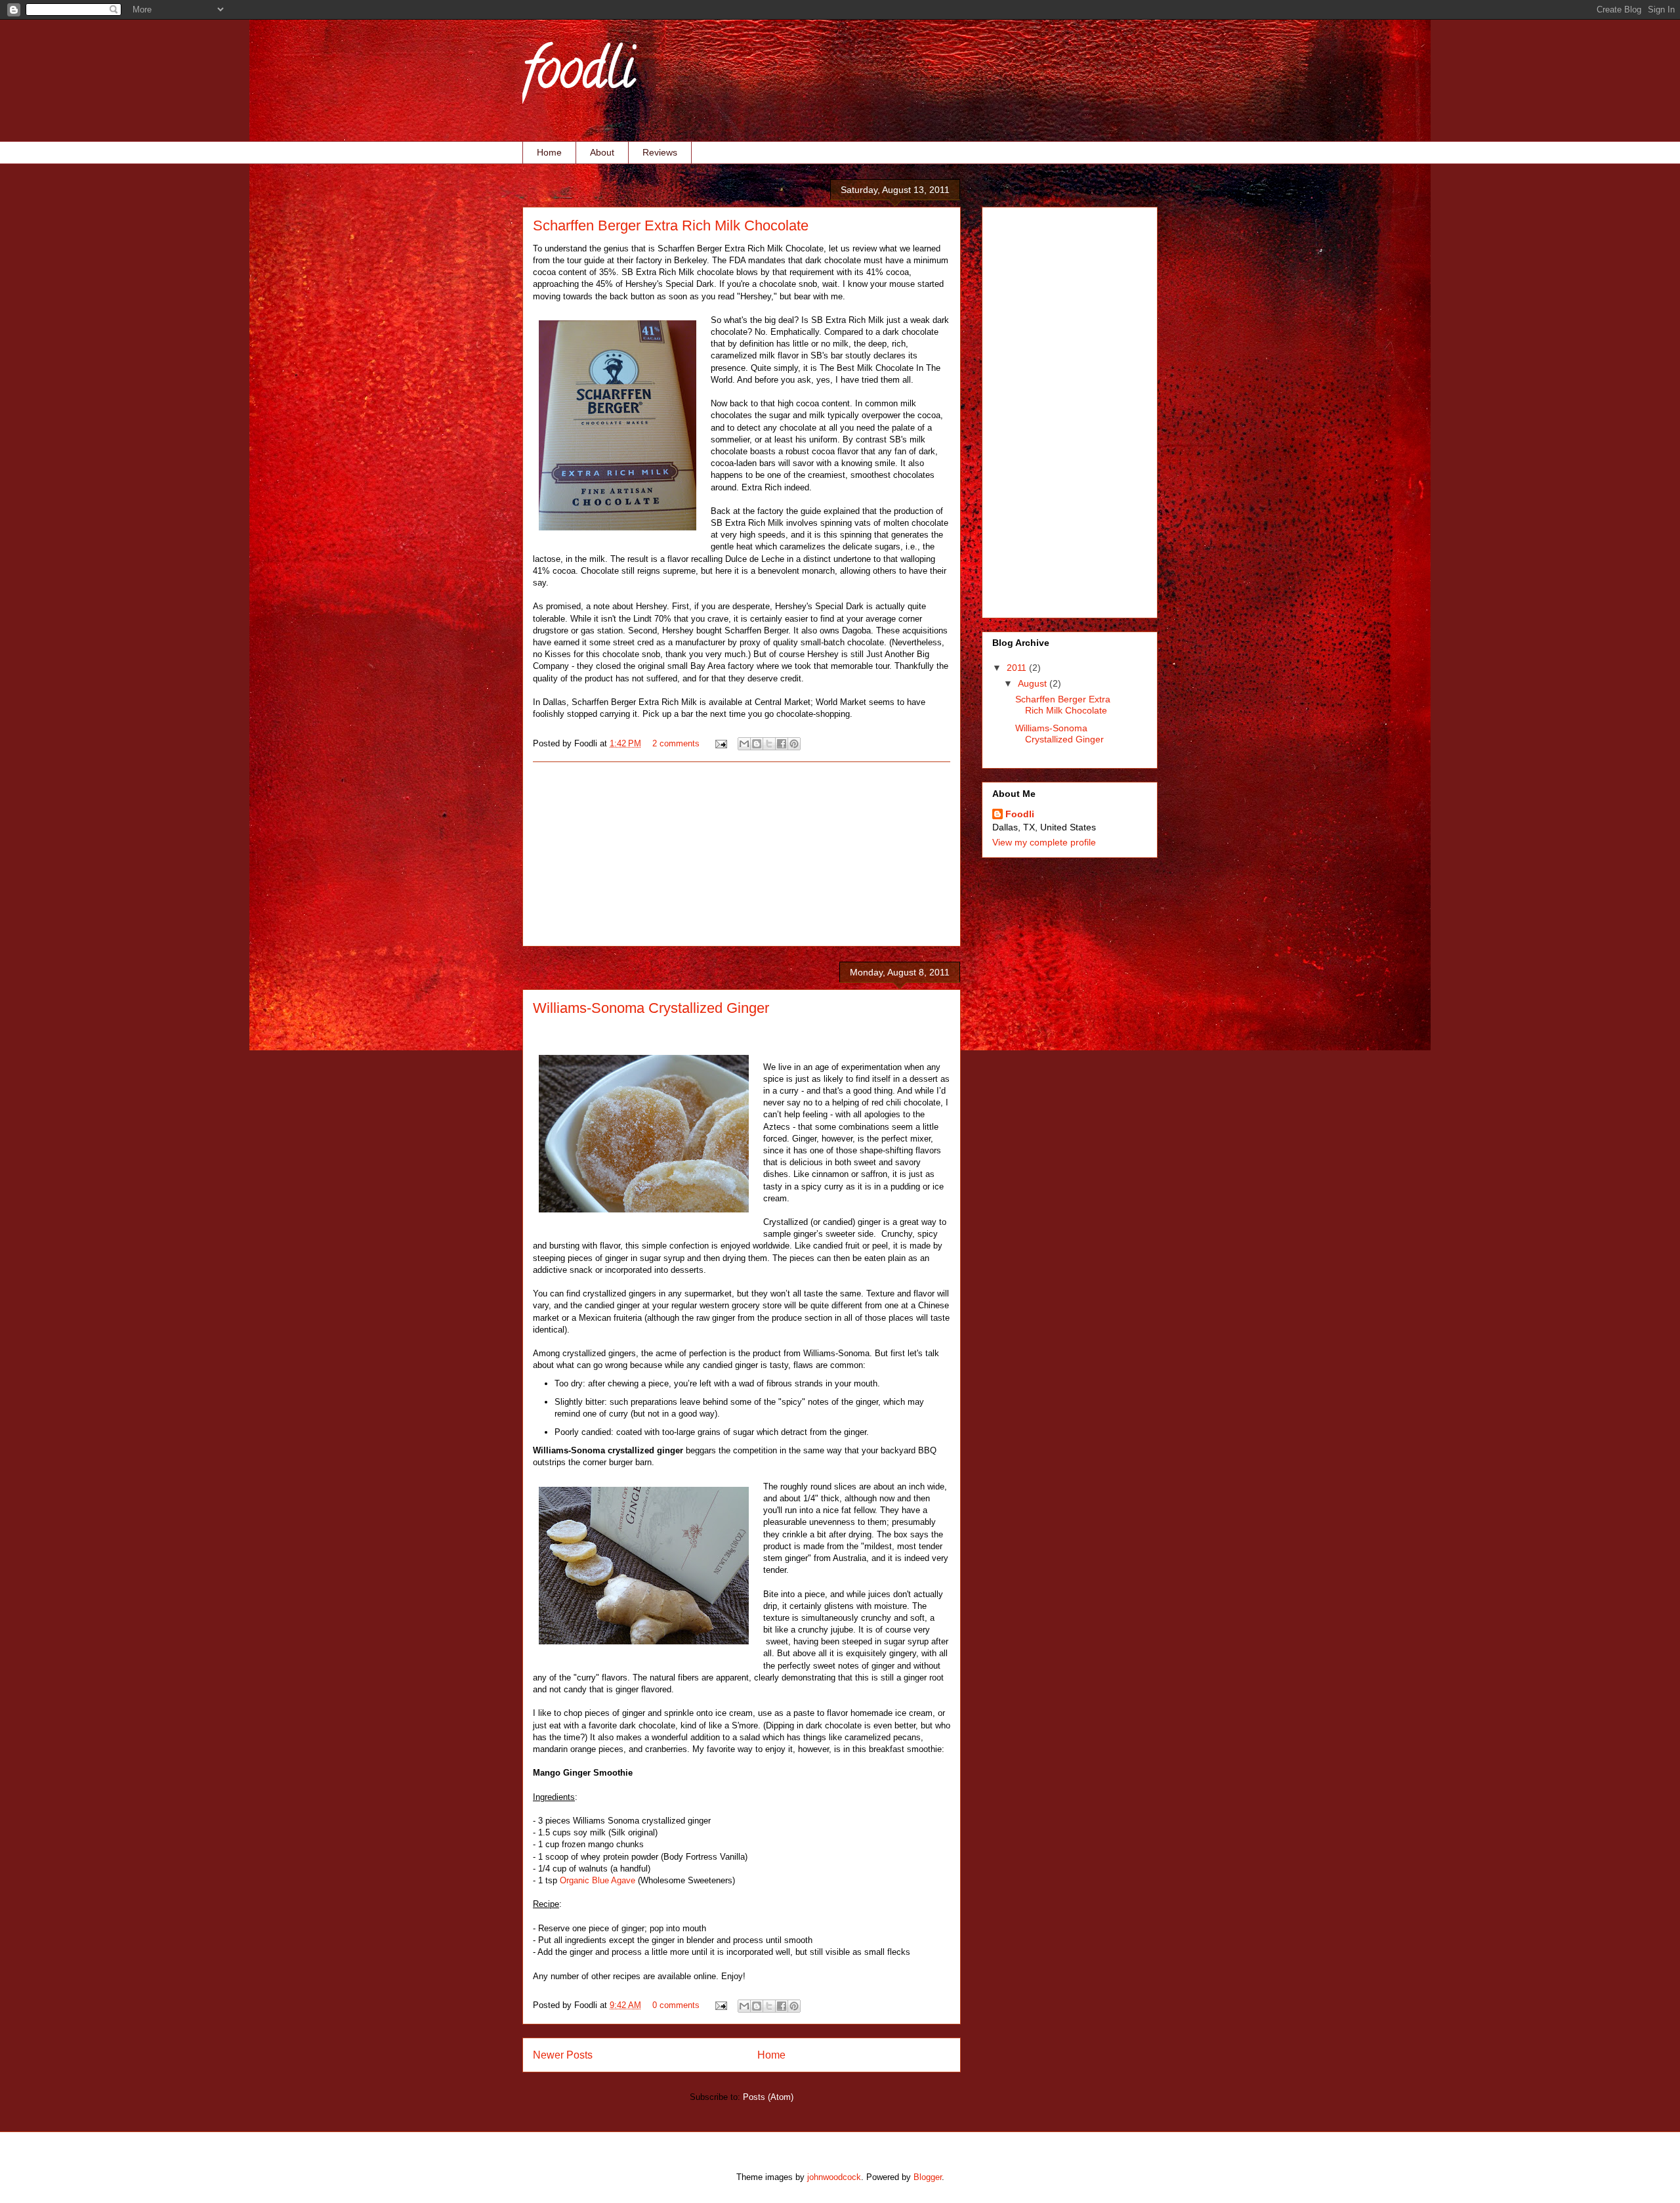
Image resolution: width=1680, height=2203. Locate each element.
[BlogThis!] (757, 744)
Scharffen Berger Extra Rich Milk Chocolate (671, 225)
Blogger (928, 2177)
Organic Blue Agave (598, 1880)
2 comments (676, 743)
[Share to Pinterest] (794, 744)
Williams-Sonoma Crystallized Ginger (651, 1008)
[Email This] (744, 744)
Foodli (1020, 814)
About (602, 152)
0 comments (676, 2005)
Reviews (660, 152)
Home (549, 152)
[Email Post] (720, 743)
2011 (1018, 668)
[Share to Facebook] (782, 744)
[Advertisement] (742, 854)
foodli (578, 75)
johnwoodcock (834, 2177)
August (1034, 683)
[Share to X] (769, 744)
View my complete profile (1044, 842)
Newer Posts (563, 2055)
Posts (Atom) (768, 2097)
